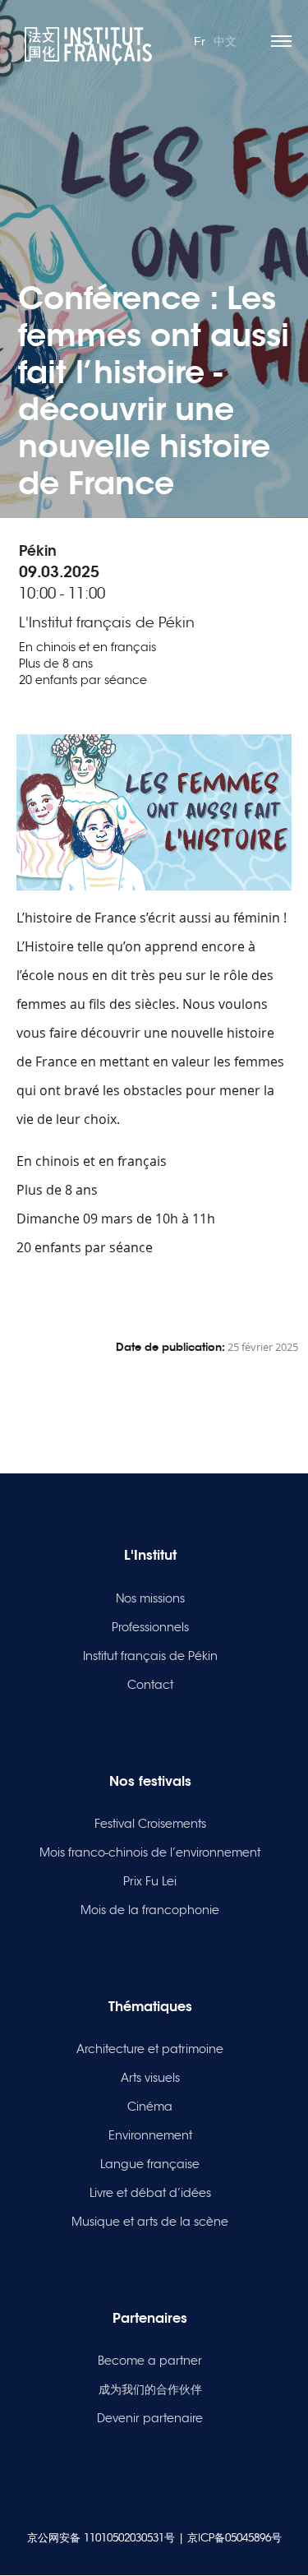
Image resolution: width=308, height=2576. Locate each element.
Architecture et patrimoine (150, 2049)
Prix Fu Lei (150, 1881)
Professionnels (150, 1627)
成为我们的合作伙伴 (150, 2389)
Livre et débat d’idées (150, 2193)
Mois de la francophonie (150, 1910)
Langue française (150, 2164)
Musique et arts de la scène (150, 2222)
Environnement (150, 2135)
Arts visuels (150, 2078)
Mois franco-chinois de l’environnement (150, 1852)
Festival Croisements (150, 1824)
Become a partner (150, 2361)
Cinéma (150, 2107)
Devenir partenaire (150, 2418)
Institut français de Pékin (150, 1656)
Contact (150, 1685)
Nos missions (150, 1598)
